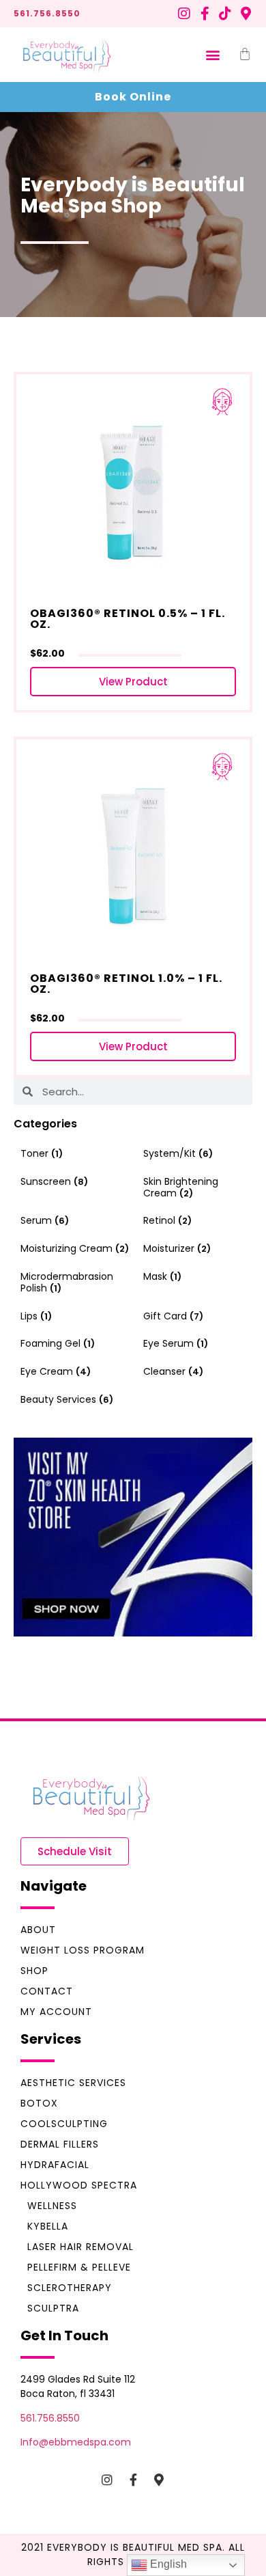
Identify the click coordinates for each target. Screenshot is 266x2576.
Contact (47, 1991)
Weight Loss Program (83, 1950)
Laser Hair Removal (80, 2247)
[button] (212, 55)
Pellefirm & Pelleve (79, 2267)
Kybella (48, 2226)
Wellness (52, 2206)
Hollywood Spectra (79, 2185)
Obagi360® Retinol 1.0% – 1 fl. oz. (126, 984)
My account (56, 2012)
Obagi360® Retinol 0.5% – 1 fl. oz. (128, 619)
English (167, 2564)
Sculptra (53, 2308)
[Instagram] (184, 14)
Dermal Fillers (60, 2144)
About (38, 1930)
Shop (34, 1971)
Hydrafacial (55, 2165)
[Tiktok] (225, 14)
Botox (39, 2103)
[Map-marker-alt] (246, 14)
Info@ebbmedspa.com (76, 2442)
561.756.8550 (47, 13)
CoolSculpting (64, 2124)
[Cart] (245, 54)
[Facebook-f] (205, 14)
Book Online (133, 97)
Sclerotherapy (70, 2288)
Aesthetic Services (73, 2083)
